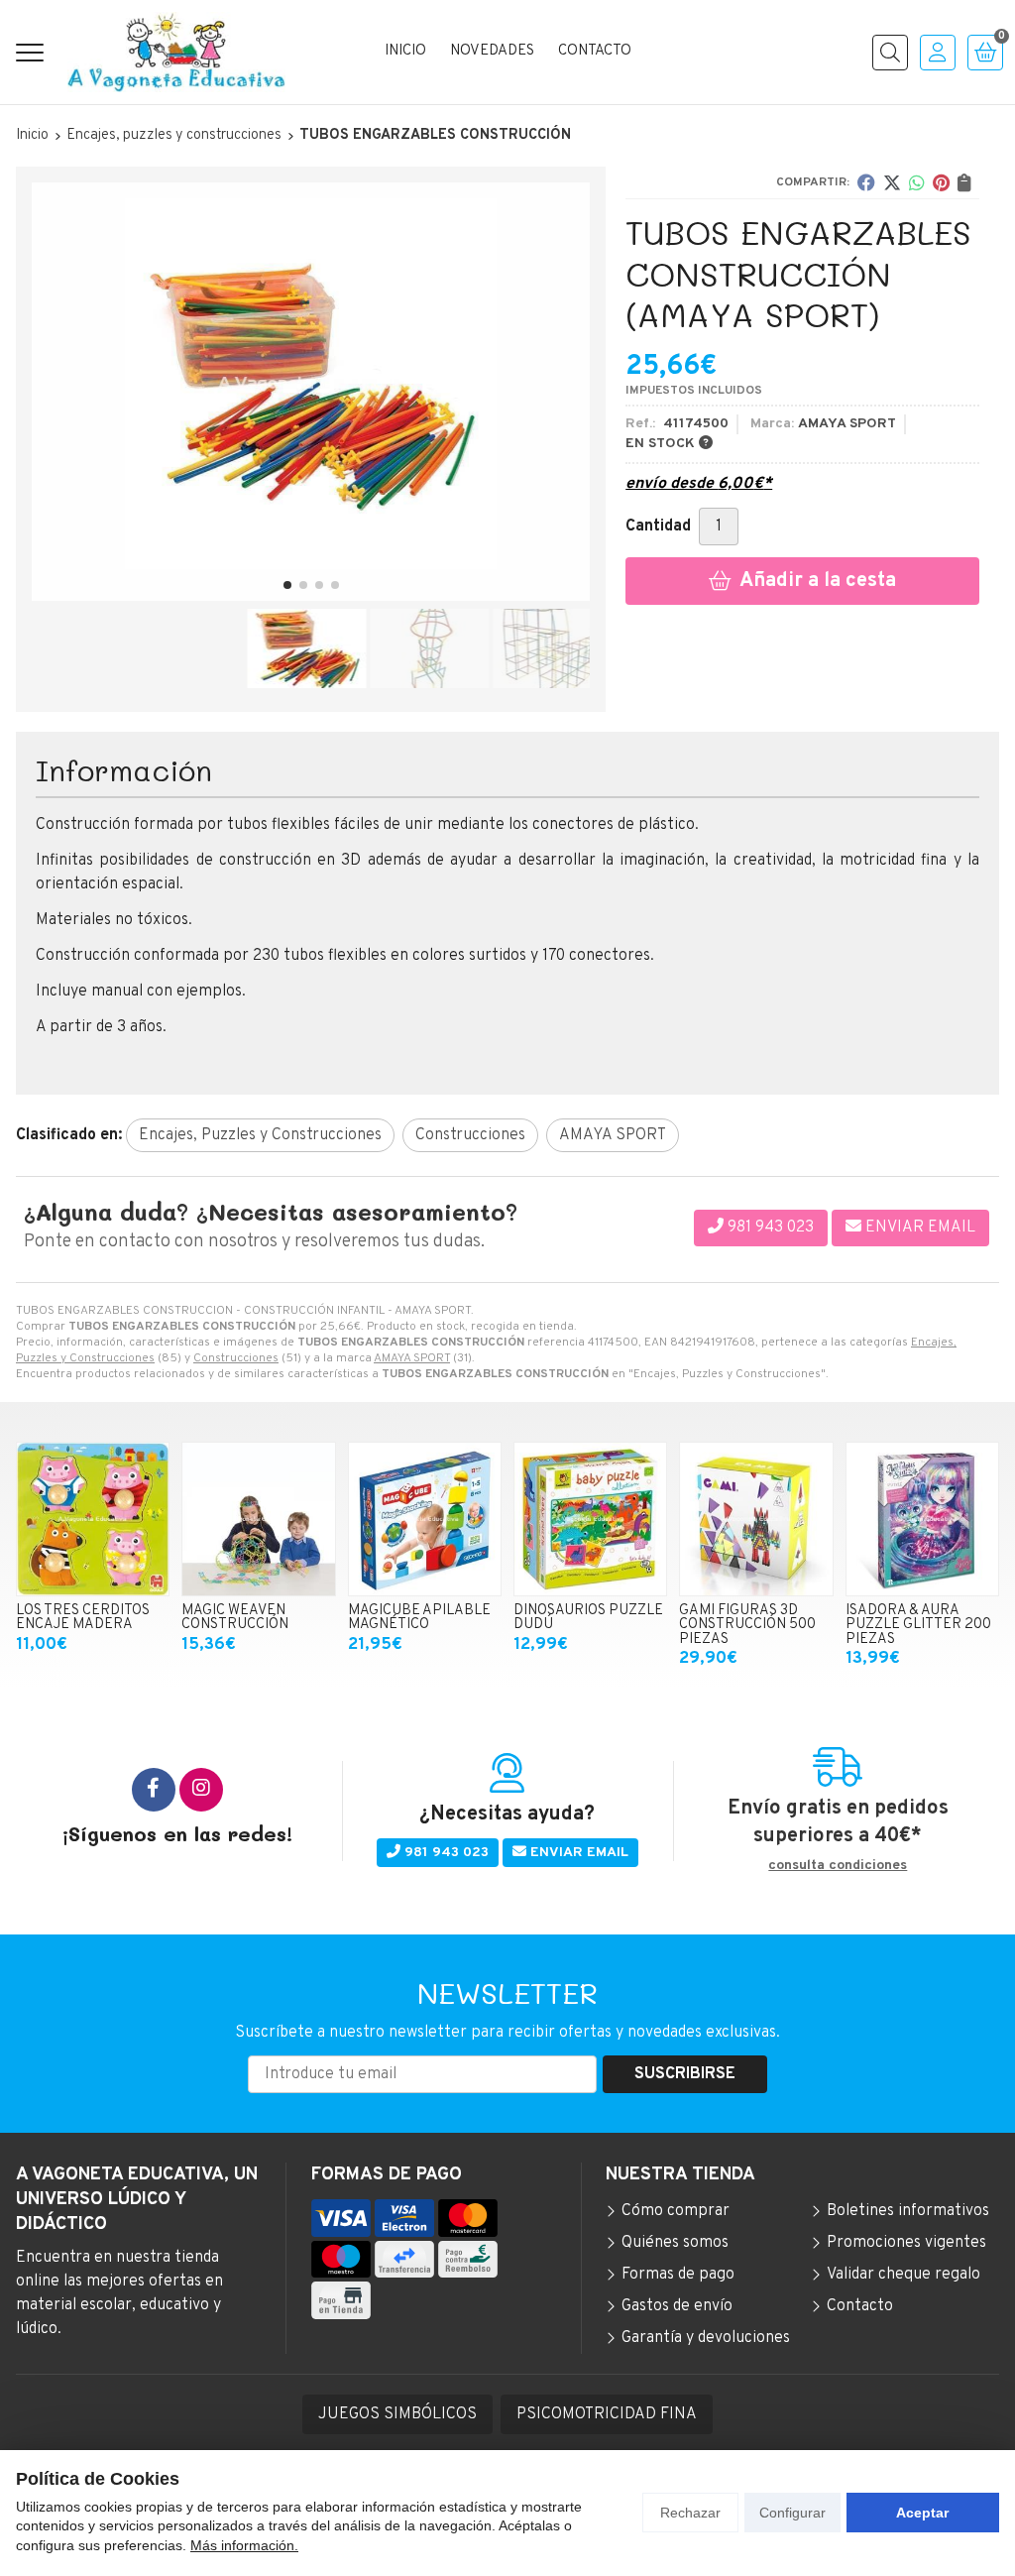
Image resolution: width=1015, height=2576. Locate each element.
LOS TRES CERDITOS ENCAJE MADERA (83, 1618)
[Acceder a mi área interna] (938, 53)
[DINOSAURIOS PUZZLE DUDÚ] (590, 1519)
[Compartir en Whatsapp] (917, 182)
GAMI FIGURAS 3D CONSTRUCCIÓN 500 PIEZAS (747, 1625)
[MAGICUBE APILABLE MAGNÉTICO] (425, 1519)
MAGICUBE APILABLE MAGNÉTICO (419, 1618)
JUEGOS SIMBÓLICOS (397, 2414)
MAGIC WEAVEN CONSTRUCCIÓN (235, 1618)
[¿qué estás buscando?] (890, 53)
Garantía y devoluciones (706, 2338)
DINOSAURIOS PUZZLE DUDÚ (588, 1618)
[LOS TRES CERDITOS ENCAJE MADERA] (93, 1519)
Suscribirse (685, 2074)
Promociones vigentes (906, 2243)
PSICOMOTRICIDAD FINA (607, 2414)
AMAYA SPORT (412, 1358)
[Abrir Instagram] (201, 1790)
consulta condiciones (838, 1866)
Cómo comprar (676, 2211)
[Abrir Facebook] (154, 1790)
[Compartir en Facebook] (866, 182)
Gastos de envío (677, 2306)
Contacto (860, 2306)
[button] (287, 585)
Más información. (244, 2545)
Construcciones (236, 1358)
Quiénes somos (675, 2243)
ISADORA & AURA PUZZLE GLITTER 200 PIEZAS (918, 1625)
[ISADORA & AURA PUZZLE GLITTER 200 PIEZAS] (922, 1519)
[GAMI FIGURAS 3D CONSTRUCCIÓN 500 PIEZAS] (756, 1519)
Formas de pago (678, 2275)
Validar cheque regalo (903, 2275)
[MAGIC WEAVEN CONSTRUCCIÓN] (258, 1519)
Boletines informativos (908, 2211)
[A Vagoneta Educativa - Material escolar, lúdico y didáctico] (176, 52)
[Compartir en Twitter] (892, 182)
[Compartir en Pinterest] (941, 182)
